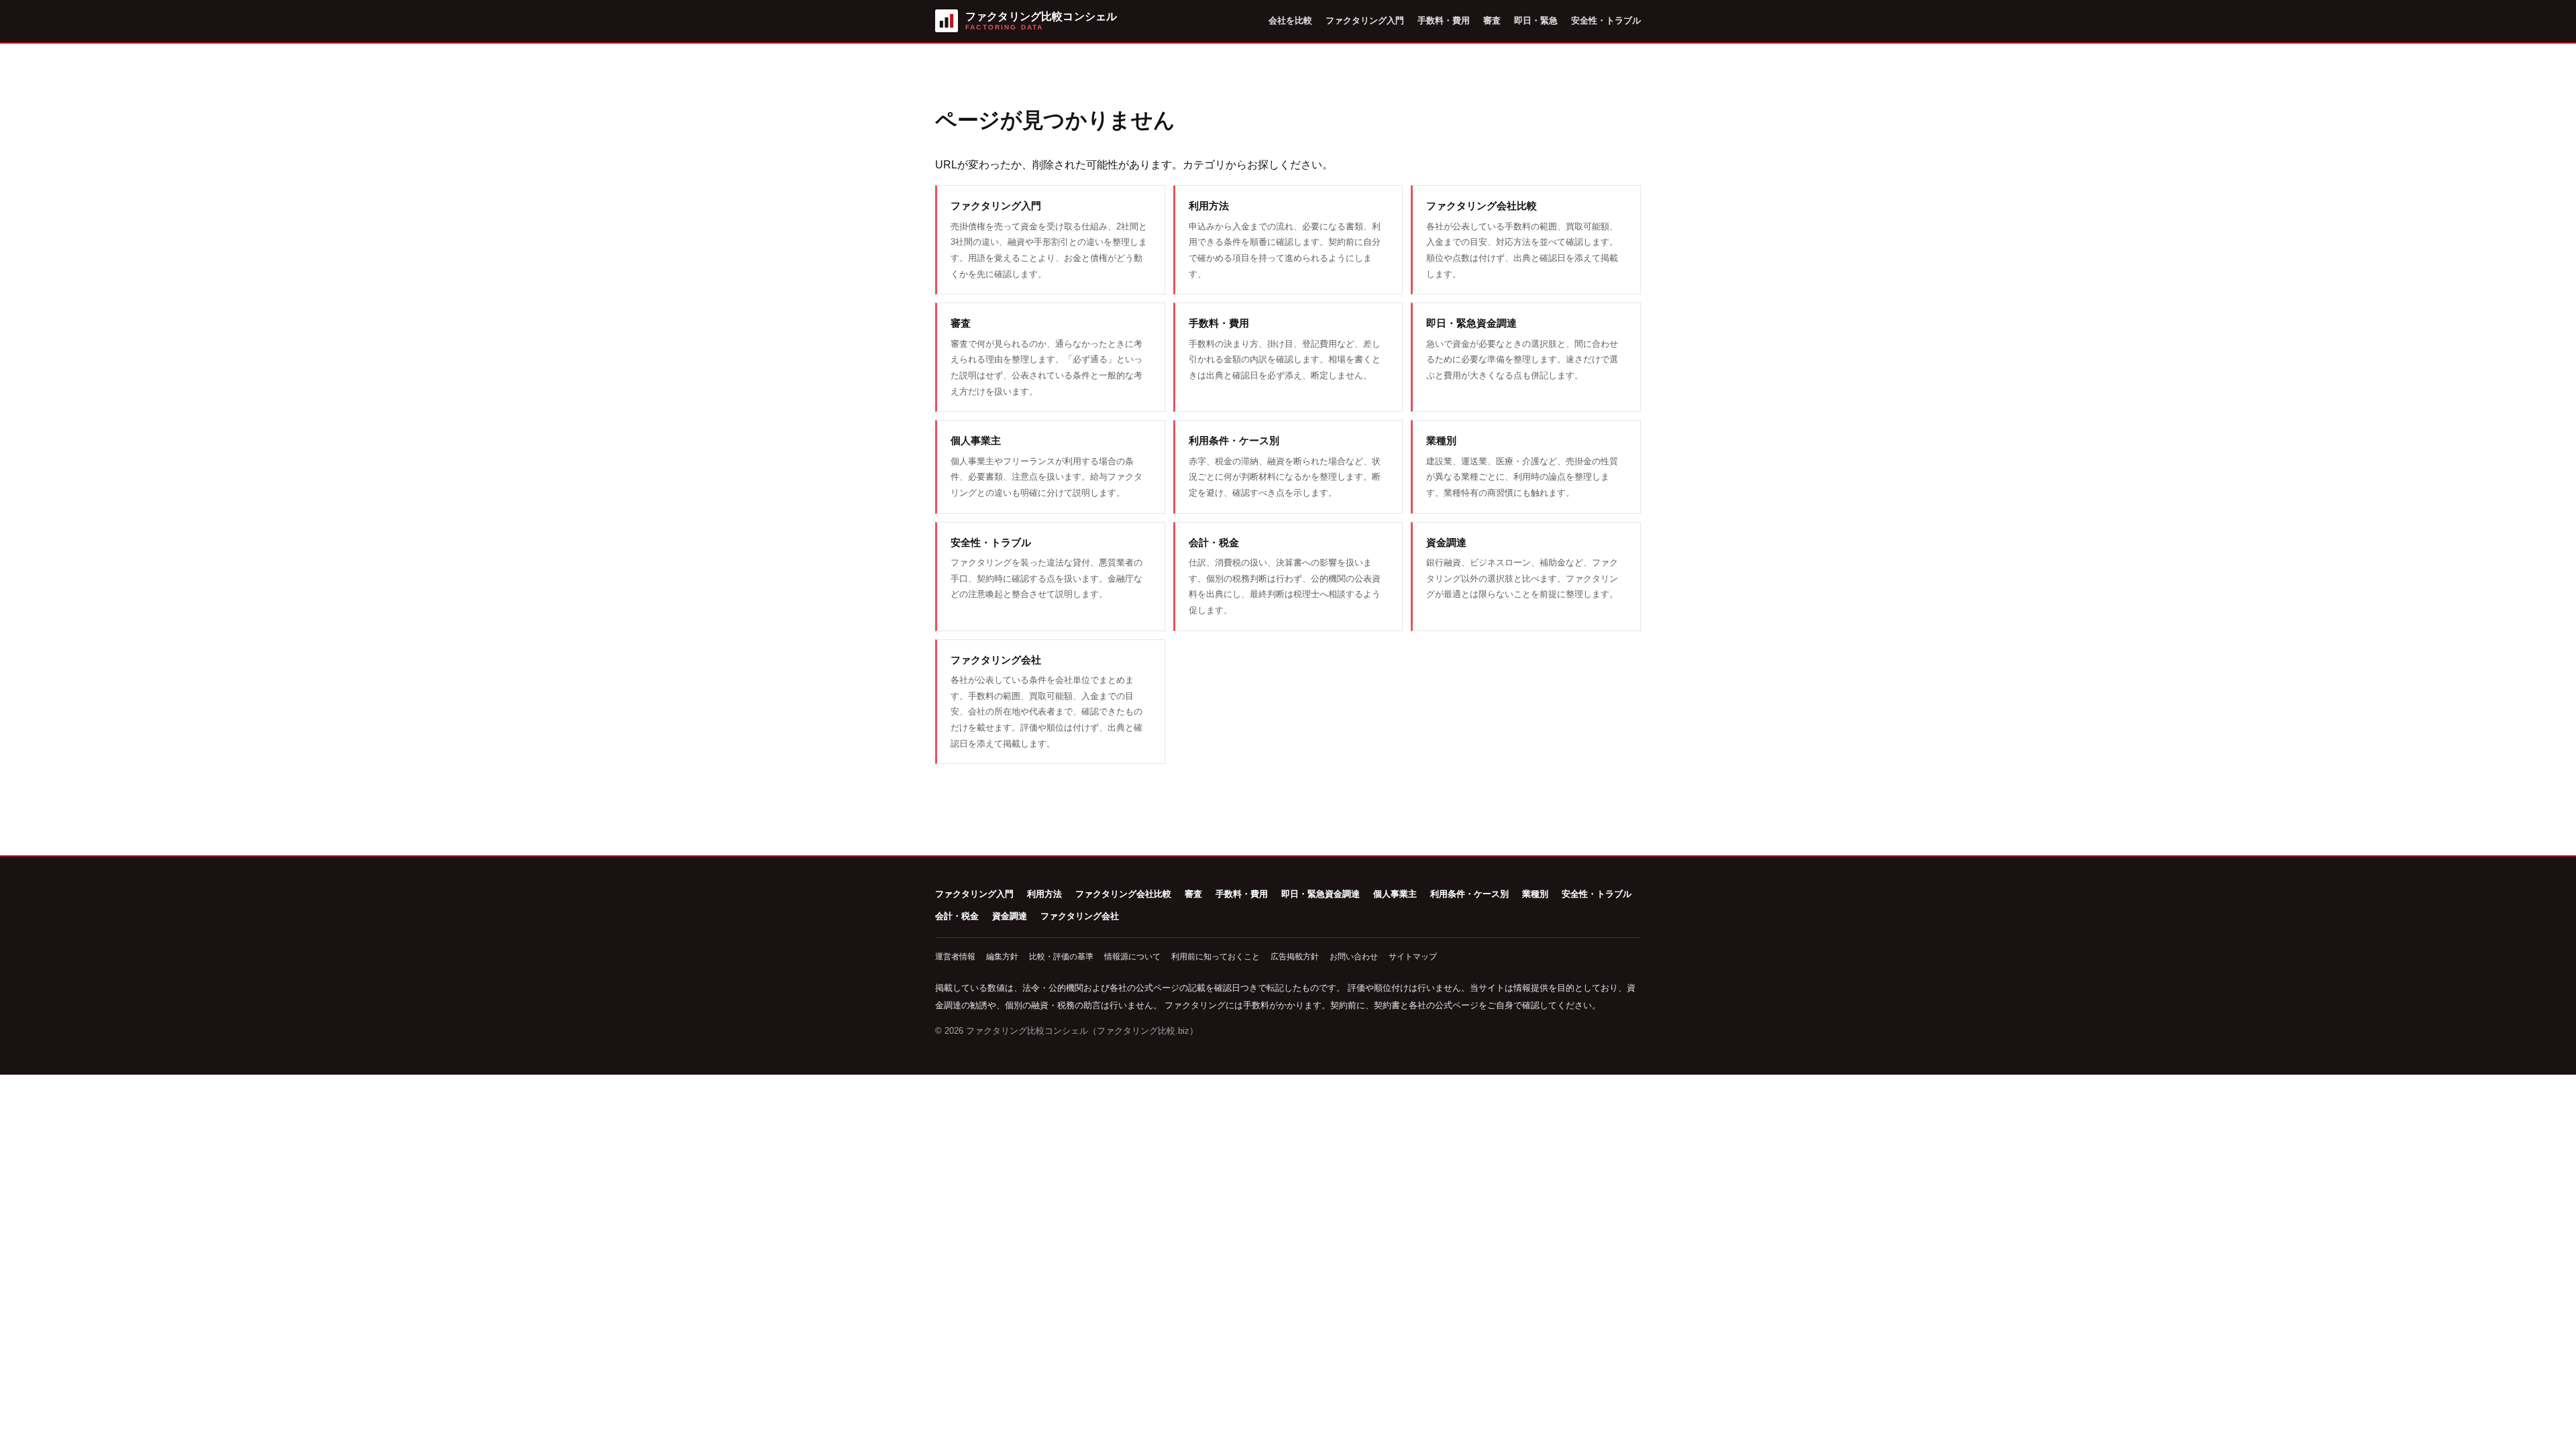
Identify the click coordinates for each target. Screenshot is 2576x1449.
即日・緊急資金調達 (1321, 894)
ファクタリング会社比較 (1123, 894)
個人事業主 (1395, 894)
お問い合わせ (1354, 957)
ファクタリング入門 (1365, 20)
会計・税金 (957, 916)
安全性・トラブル (1606, 20)
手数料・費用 (1444, 20)
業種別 (1535, 894)
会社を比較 (1290, 20)
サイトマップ (1413, 957)
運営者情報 (955, 957)
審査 (1492, 20)
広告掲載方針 (1295, 957)
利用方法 (1044, 894)
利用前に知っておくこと (1216, 957)
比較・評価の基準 (1061, 957)
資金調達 (1010, 916)
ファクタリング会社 (1080, 916)
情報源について (1132, 957)
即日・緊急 (1536, 20)
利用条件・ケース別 (1469, 894)
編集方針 (1002, 957)
